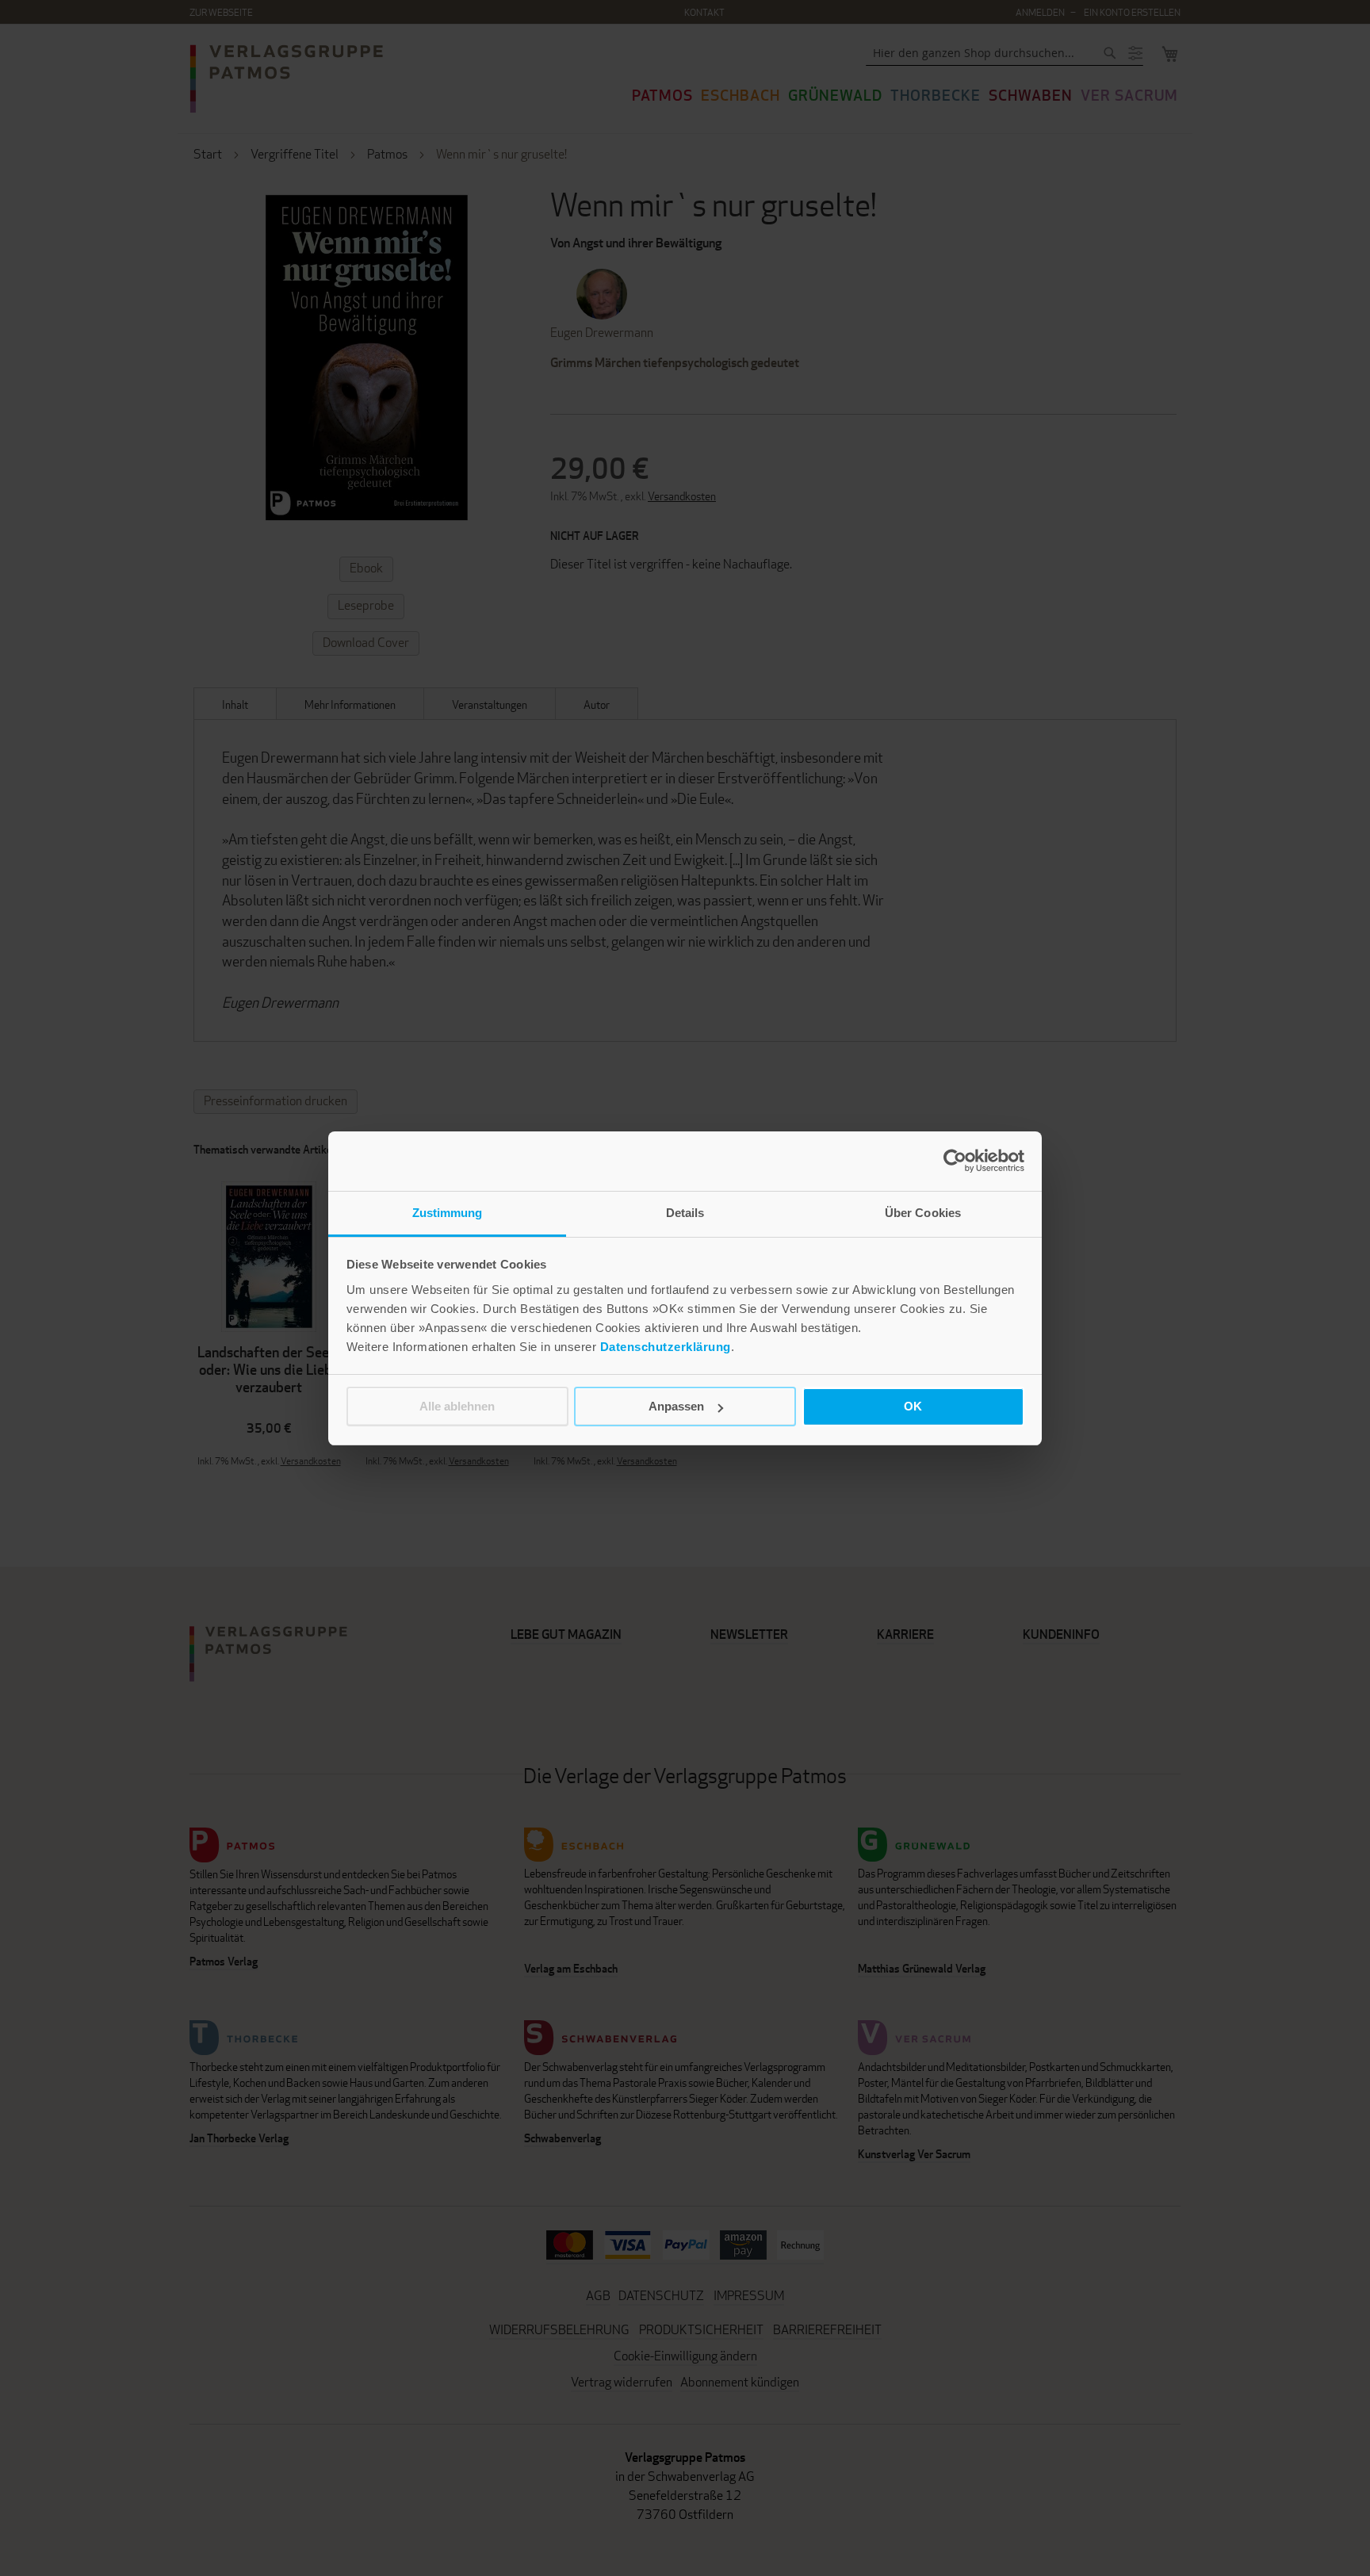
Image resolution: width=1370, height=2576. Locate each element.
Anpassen (676, 1406)
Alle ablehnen (457, 1406)
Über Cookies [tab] (923, 1213)
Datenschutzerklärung (666, 1347)
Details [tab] (685, 1213)
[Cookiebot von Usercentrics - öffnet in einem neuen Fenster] (955, 1161)
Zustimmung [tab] (448, 1213)
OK (913, 1406)
